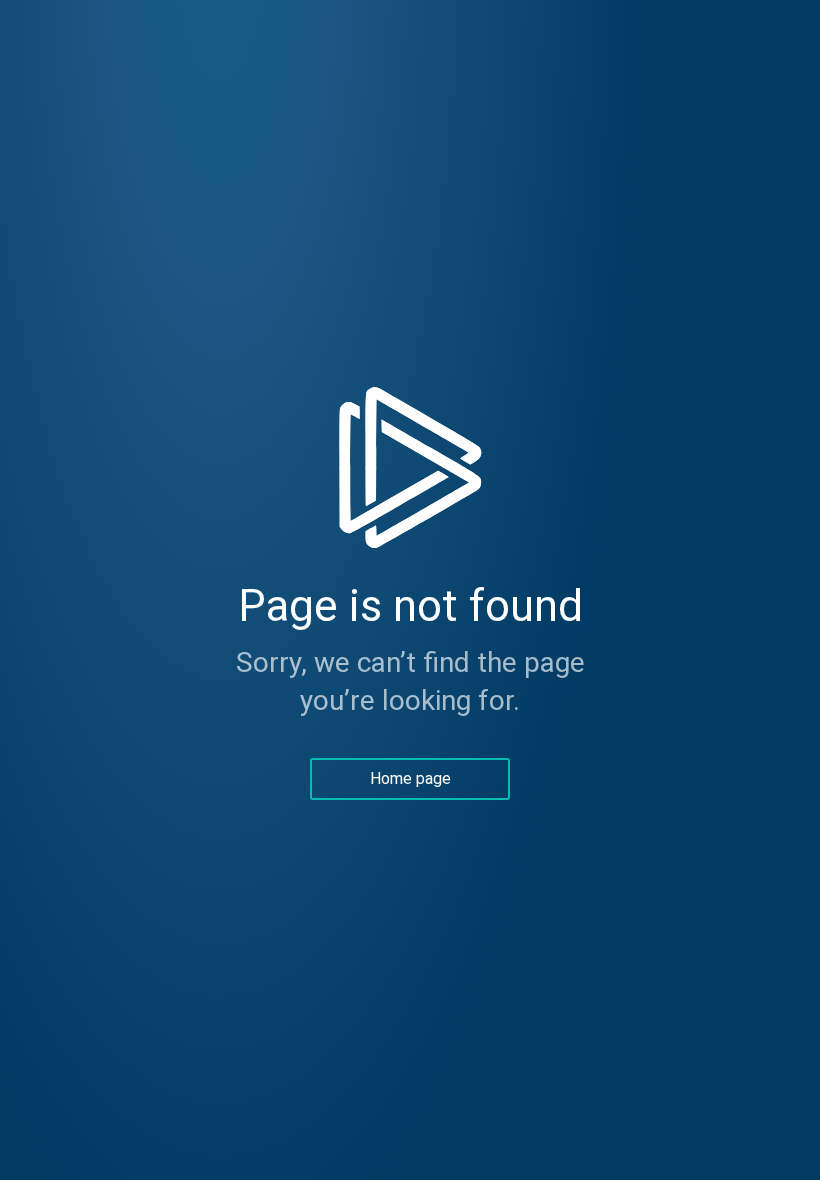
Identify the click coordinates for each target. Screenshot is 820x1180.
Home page (410, 778)
